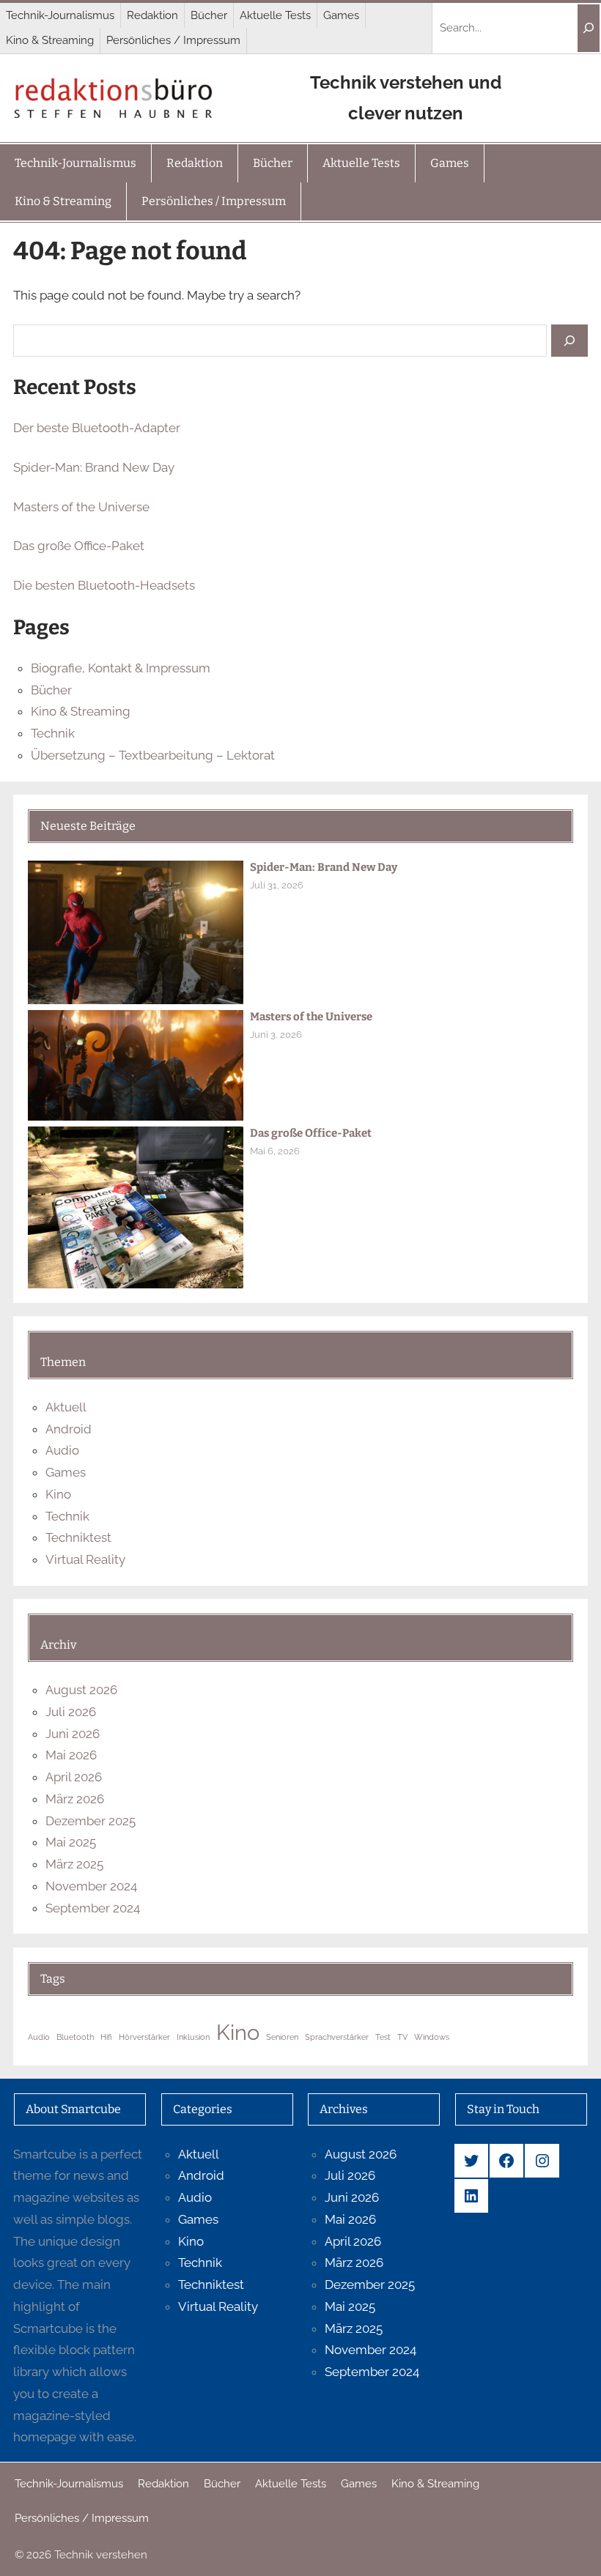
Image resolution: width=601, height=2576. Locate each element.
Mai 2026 (71, 1755)
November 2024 (91, 1886)
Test (383, 2037)
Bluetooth (75, 2037)
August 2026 (81, 1690)
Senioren (282, 2037)
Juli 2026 (71, 1712)
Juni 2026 (73, 1734)
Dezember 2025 (91, 1821)
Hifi (106, 2037)
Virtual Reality (85, 1559)
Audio (62, 1450)
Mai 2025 (71, 1842)
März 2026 (75, 1799)
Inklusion (193, 2037)
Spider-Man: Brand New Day (94, 467)
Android (69, 1429)
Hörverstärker (144, 2037)
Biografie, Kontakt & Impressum (121, 668)
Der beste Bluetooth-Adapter (97, 428)
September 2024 (93, 1908)
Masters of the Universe (81, 507)
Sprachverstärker (337, 2037)
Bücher (51, 690)
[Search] (589, 28)
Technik (53, 733)
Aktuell (66, 1407)
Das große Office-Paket (79, 546)
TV (402, 2037)
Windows (432, 2037)
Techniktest (78, 1537)
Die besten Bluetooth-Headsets (104, 585)
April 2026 (74, 1777)
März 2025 (74, 1864)
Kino (58, 1494)
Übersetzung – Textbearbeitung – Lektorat (153, 755)
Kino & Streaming (81, 711)
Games (66, 1472)
